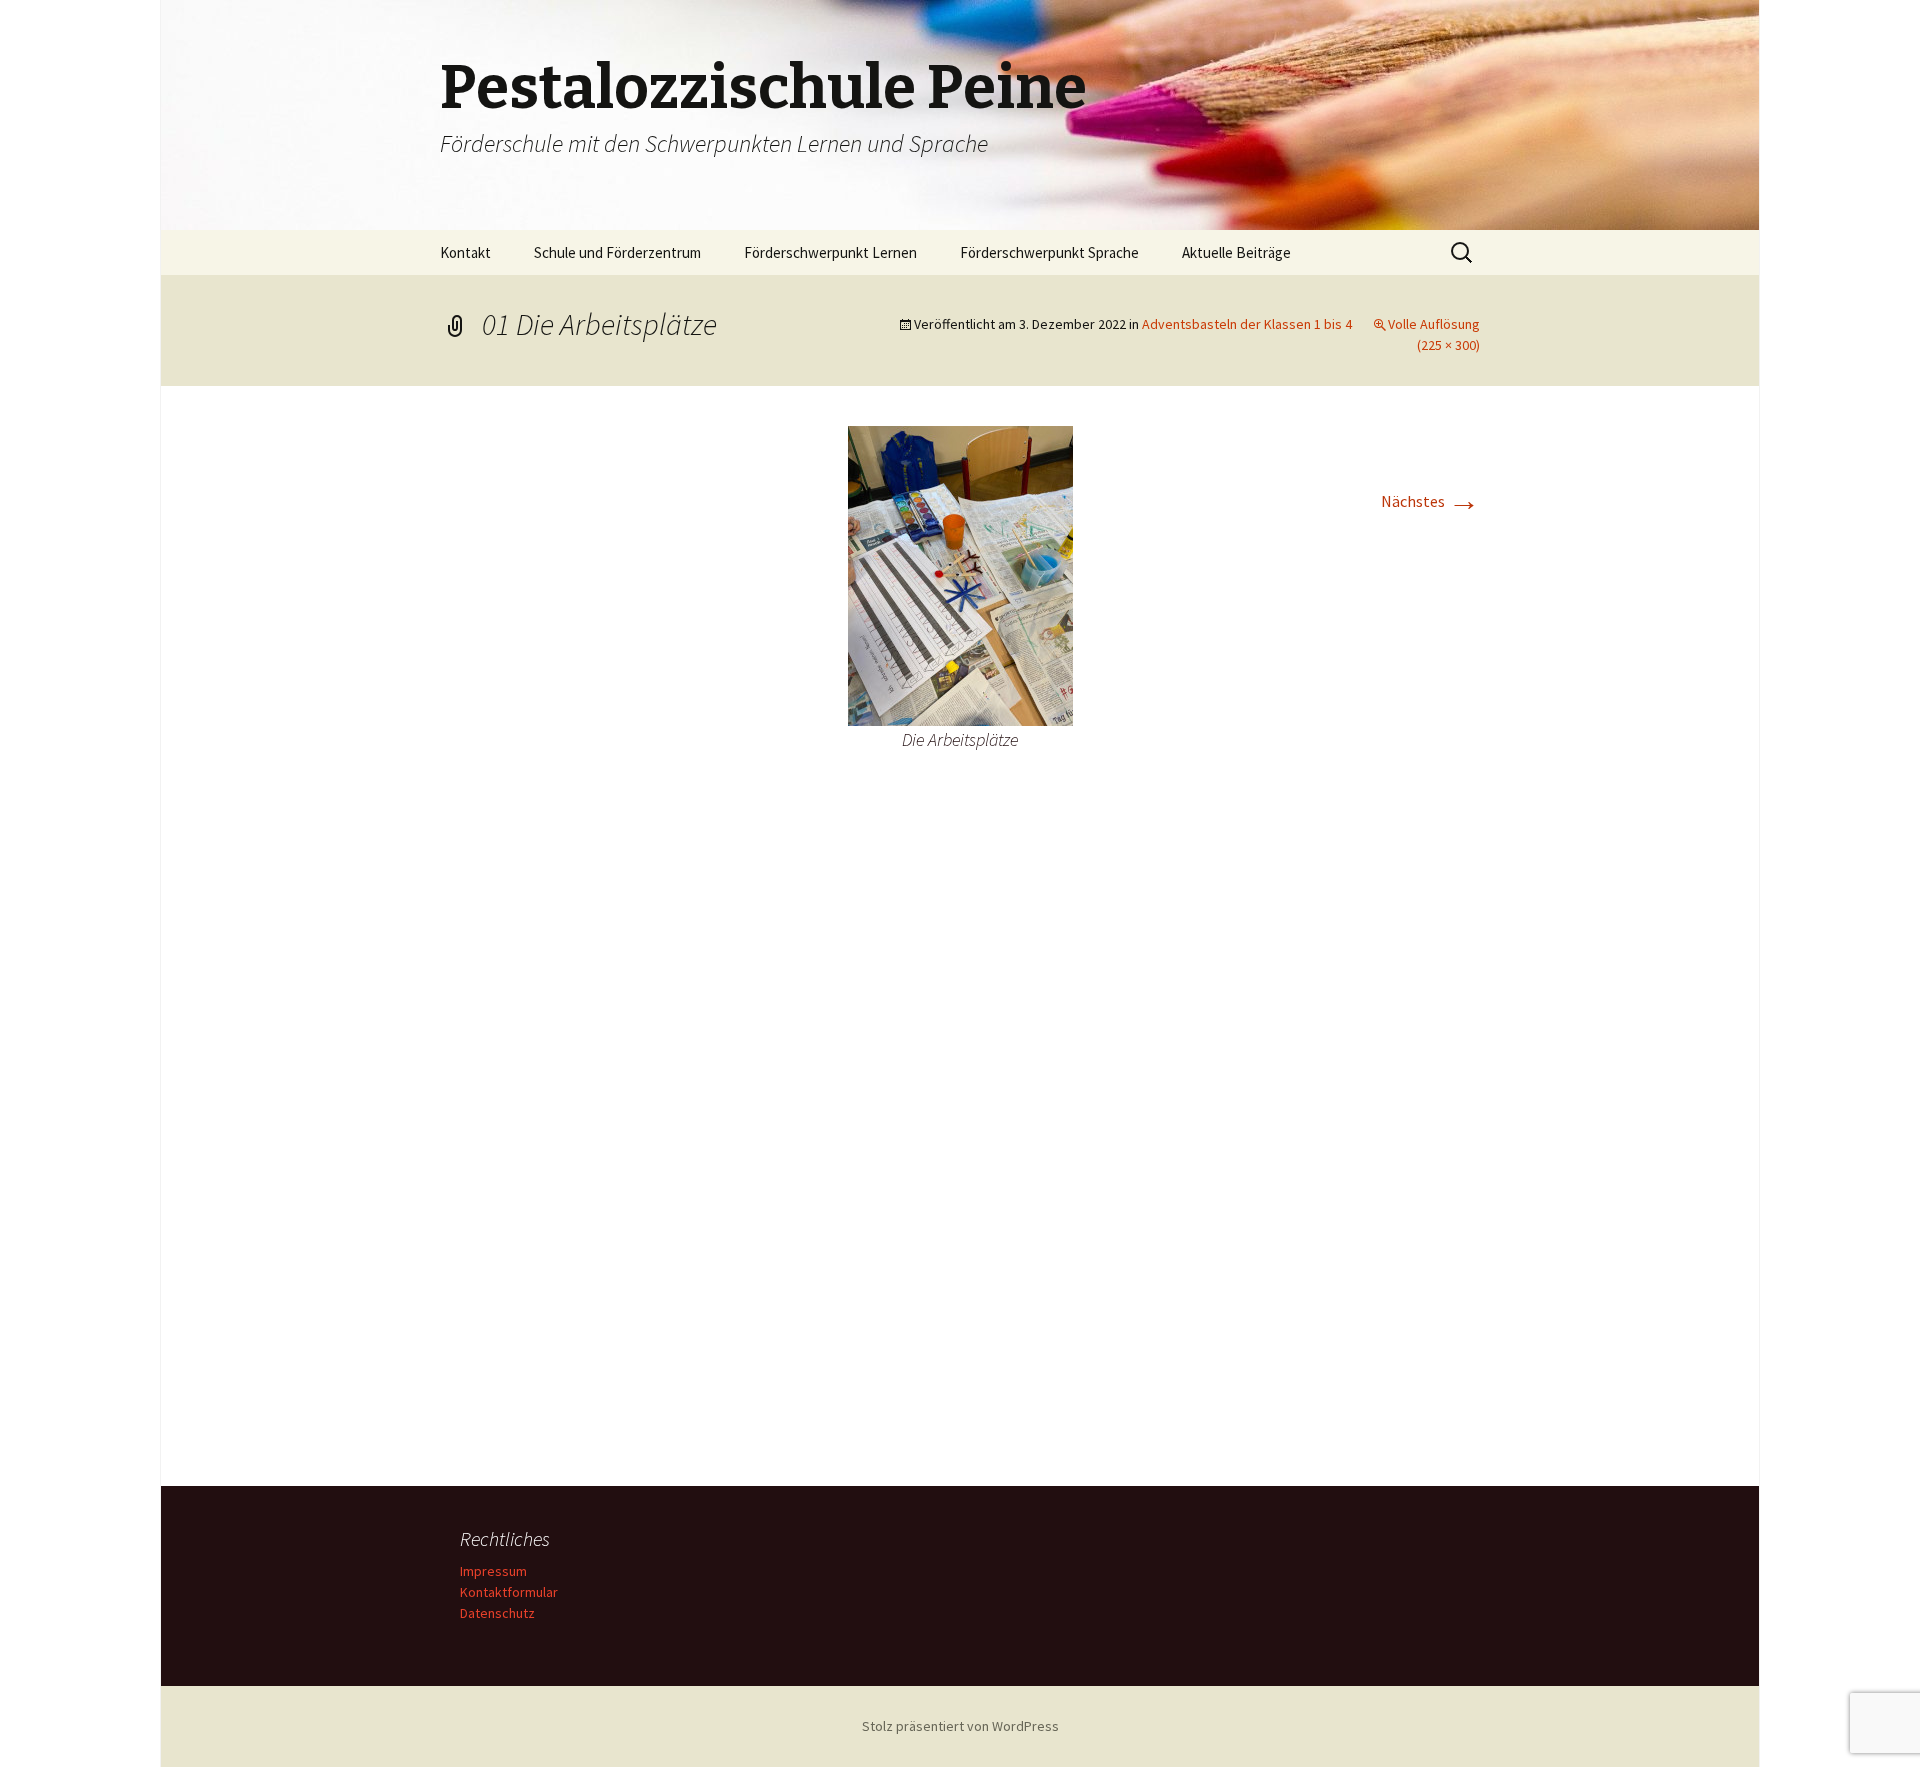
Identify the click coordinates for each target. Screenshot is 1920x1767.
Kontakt (465, 252)
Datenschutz (497, 1613)
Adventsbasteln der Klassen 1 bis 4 (1247, 324)
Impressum (493, 1571)
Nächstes (1430, 501)
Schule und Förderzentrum (617, 252)
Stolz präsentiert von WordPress (960, 1726)
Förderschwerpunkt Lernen (830, 252)
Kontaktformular (509, 1592)
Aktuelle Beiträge (1236, 252)
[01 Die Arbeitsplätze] (960, 574)
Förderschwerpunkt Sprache (1049, 252)
